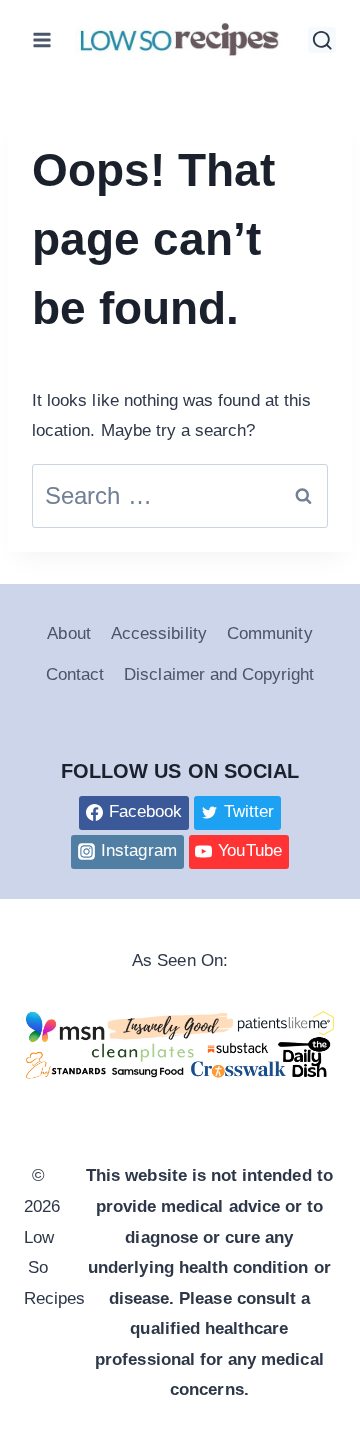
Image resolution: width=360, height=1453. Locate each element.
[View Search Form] (322, 39)
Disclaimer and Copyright (219, 674)
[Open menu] (42, 39)
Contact (75, 674)
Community (269, 633)
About (68, 633)
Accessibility (159, 633)
